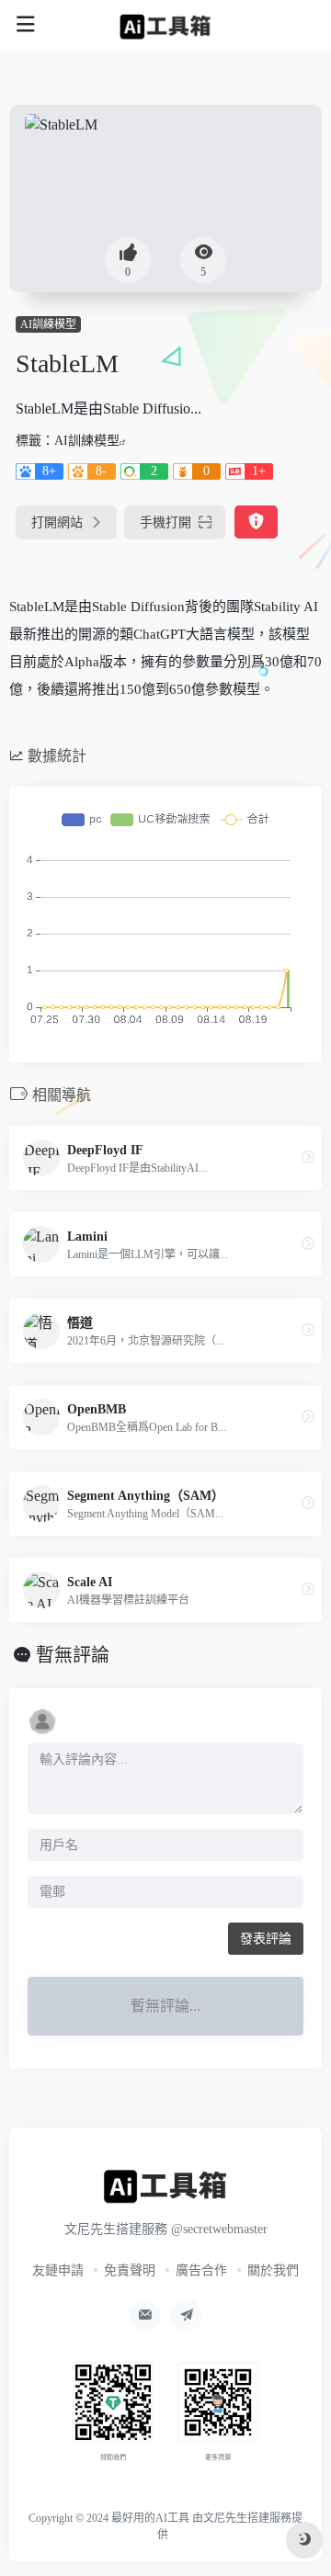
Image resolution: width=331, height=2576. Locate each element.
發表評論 (266, 1939)
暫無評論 (73, 1655)
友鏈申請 (58, 2270)
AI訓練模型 (48, 324)
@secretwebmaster (219, 2229)
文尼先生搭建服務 (247, 2518)
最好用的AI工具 (150, 2518)
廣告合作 (201, 2270)
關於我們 (273, 2270)
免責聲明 (130, 2270)
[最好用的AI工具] (166, 26)
